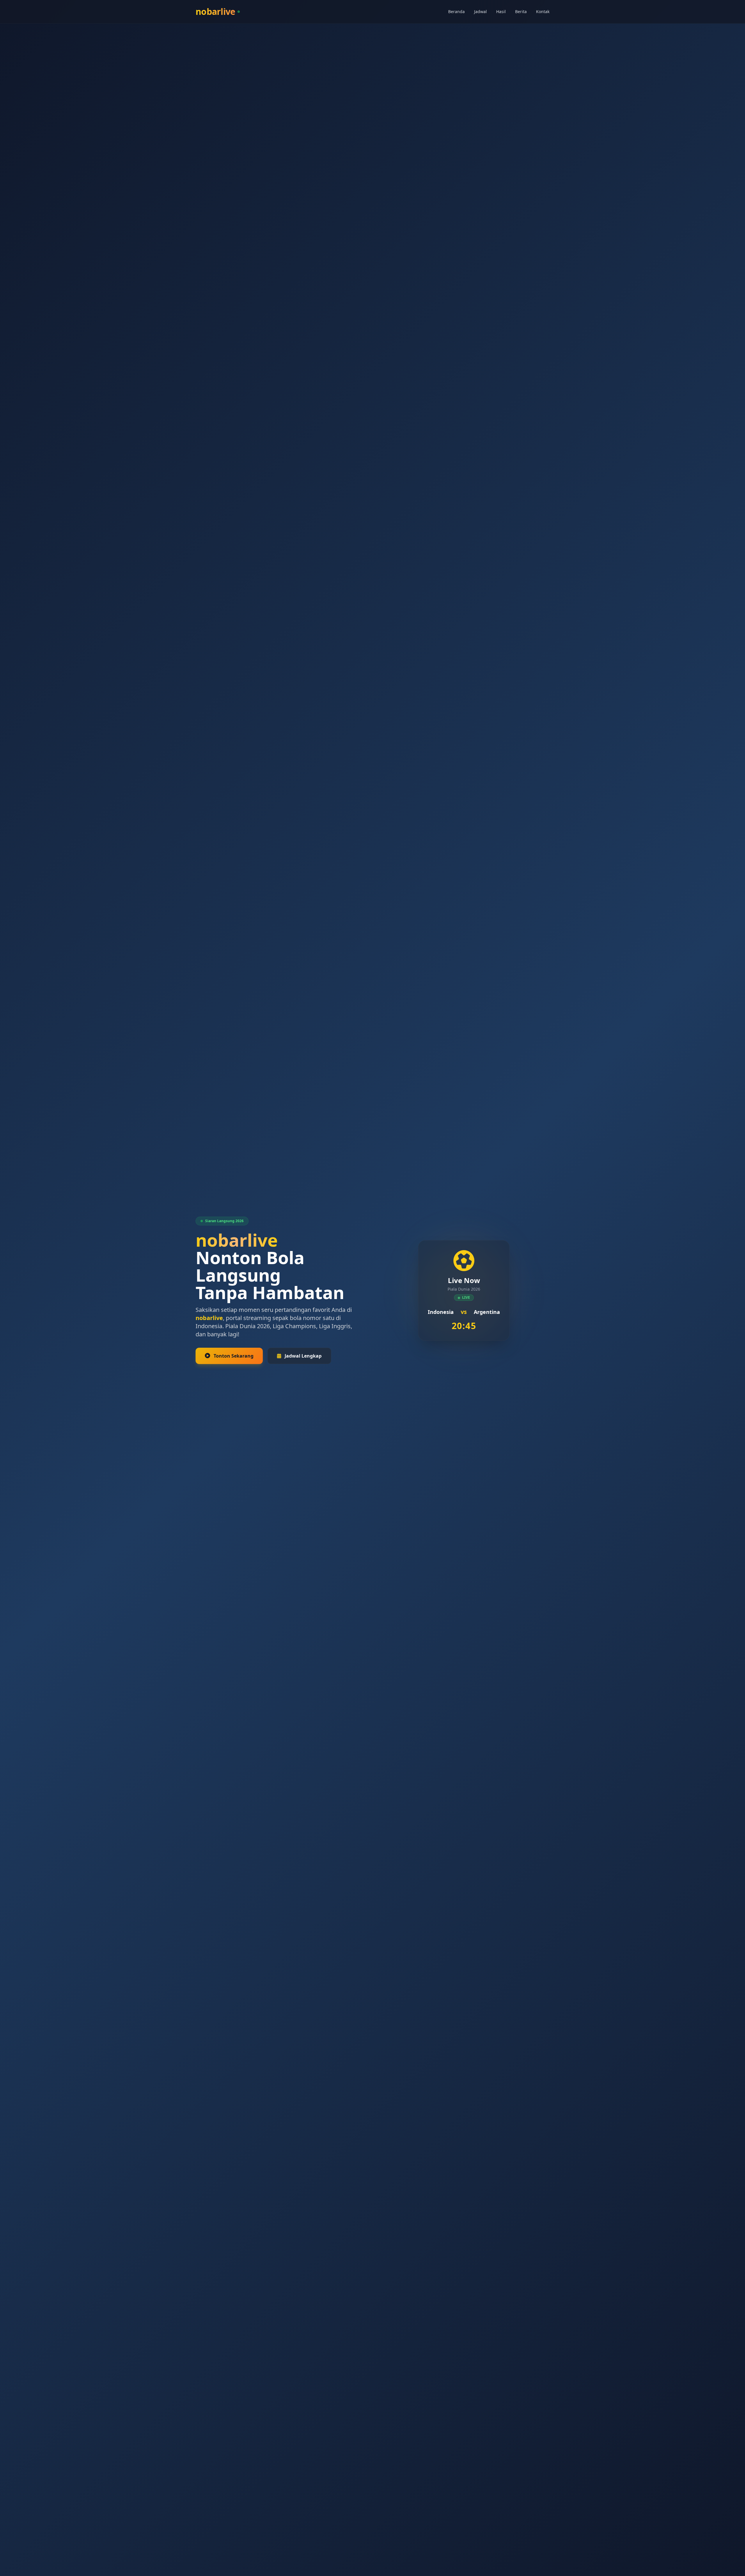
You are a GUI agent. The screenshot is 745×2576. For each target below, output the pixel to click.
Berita (521, 12)
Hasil (501, 12)
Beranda (456, 12)
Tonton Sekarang (234, 1356)
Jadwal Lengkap (303, 1356)
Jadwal (480, 12)
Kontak (543, 12)
